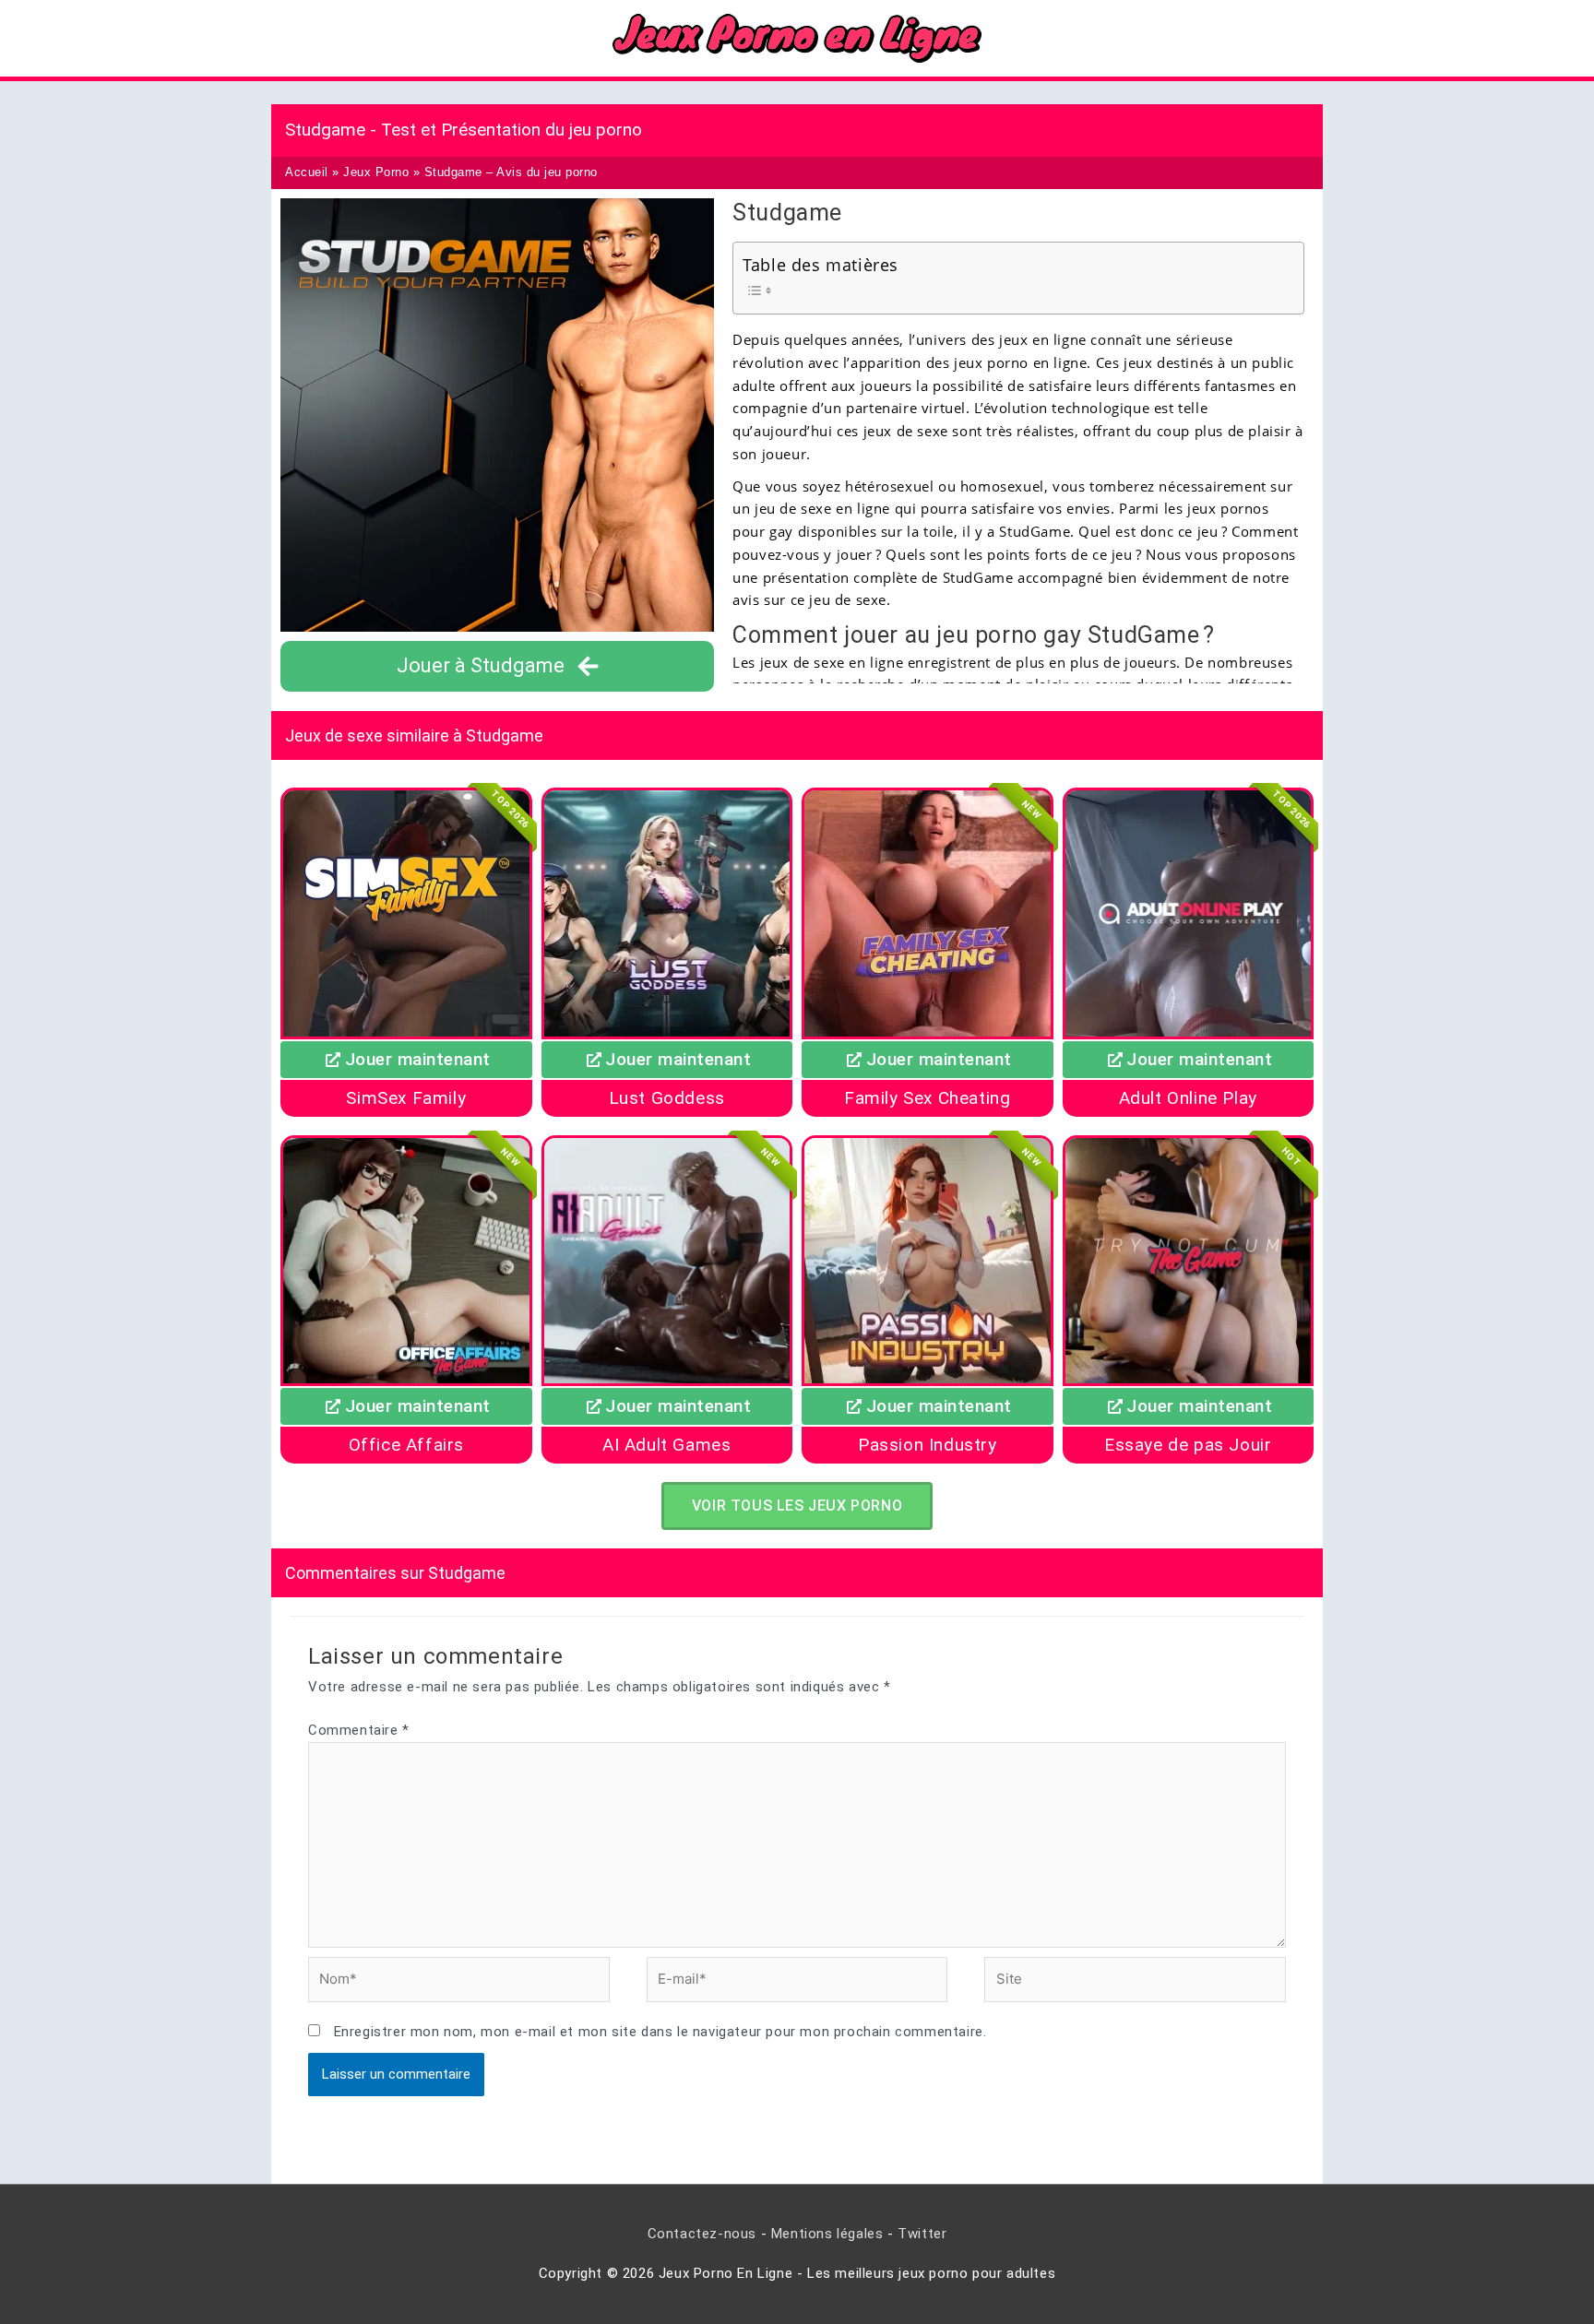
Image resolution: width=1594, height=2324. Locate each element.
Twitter (922, 2234)
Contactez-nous (702, 2234)
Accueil (307, 172)
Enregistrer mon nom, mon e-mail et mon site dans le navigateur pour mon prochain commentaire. (660, 2032)
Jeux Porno (376, 172)
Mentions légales (827, 2234)
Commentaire (359, 1730)
